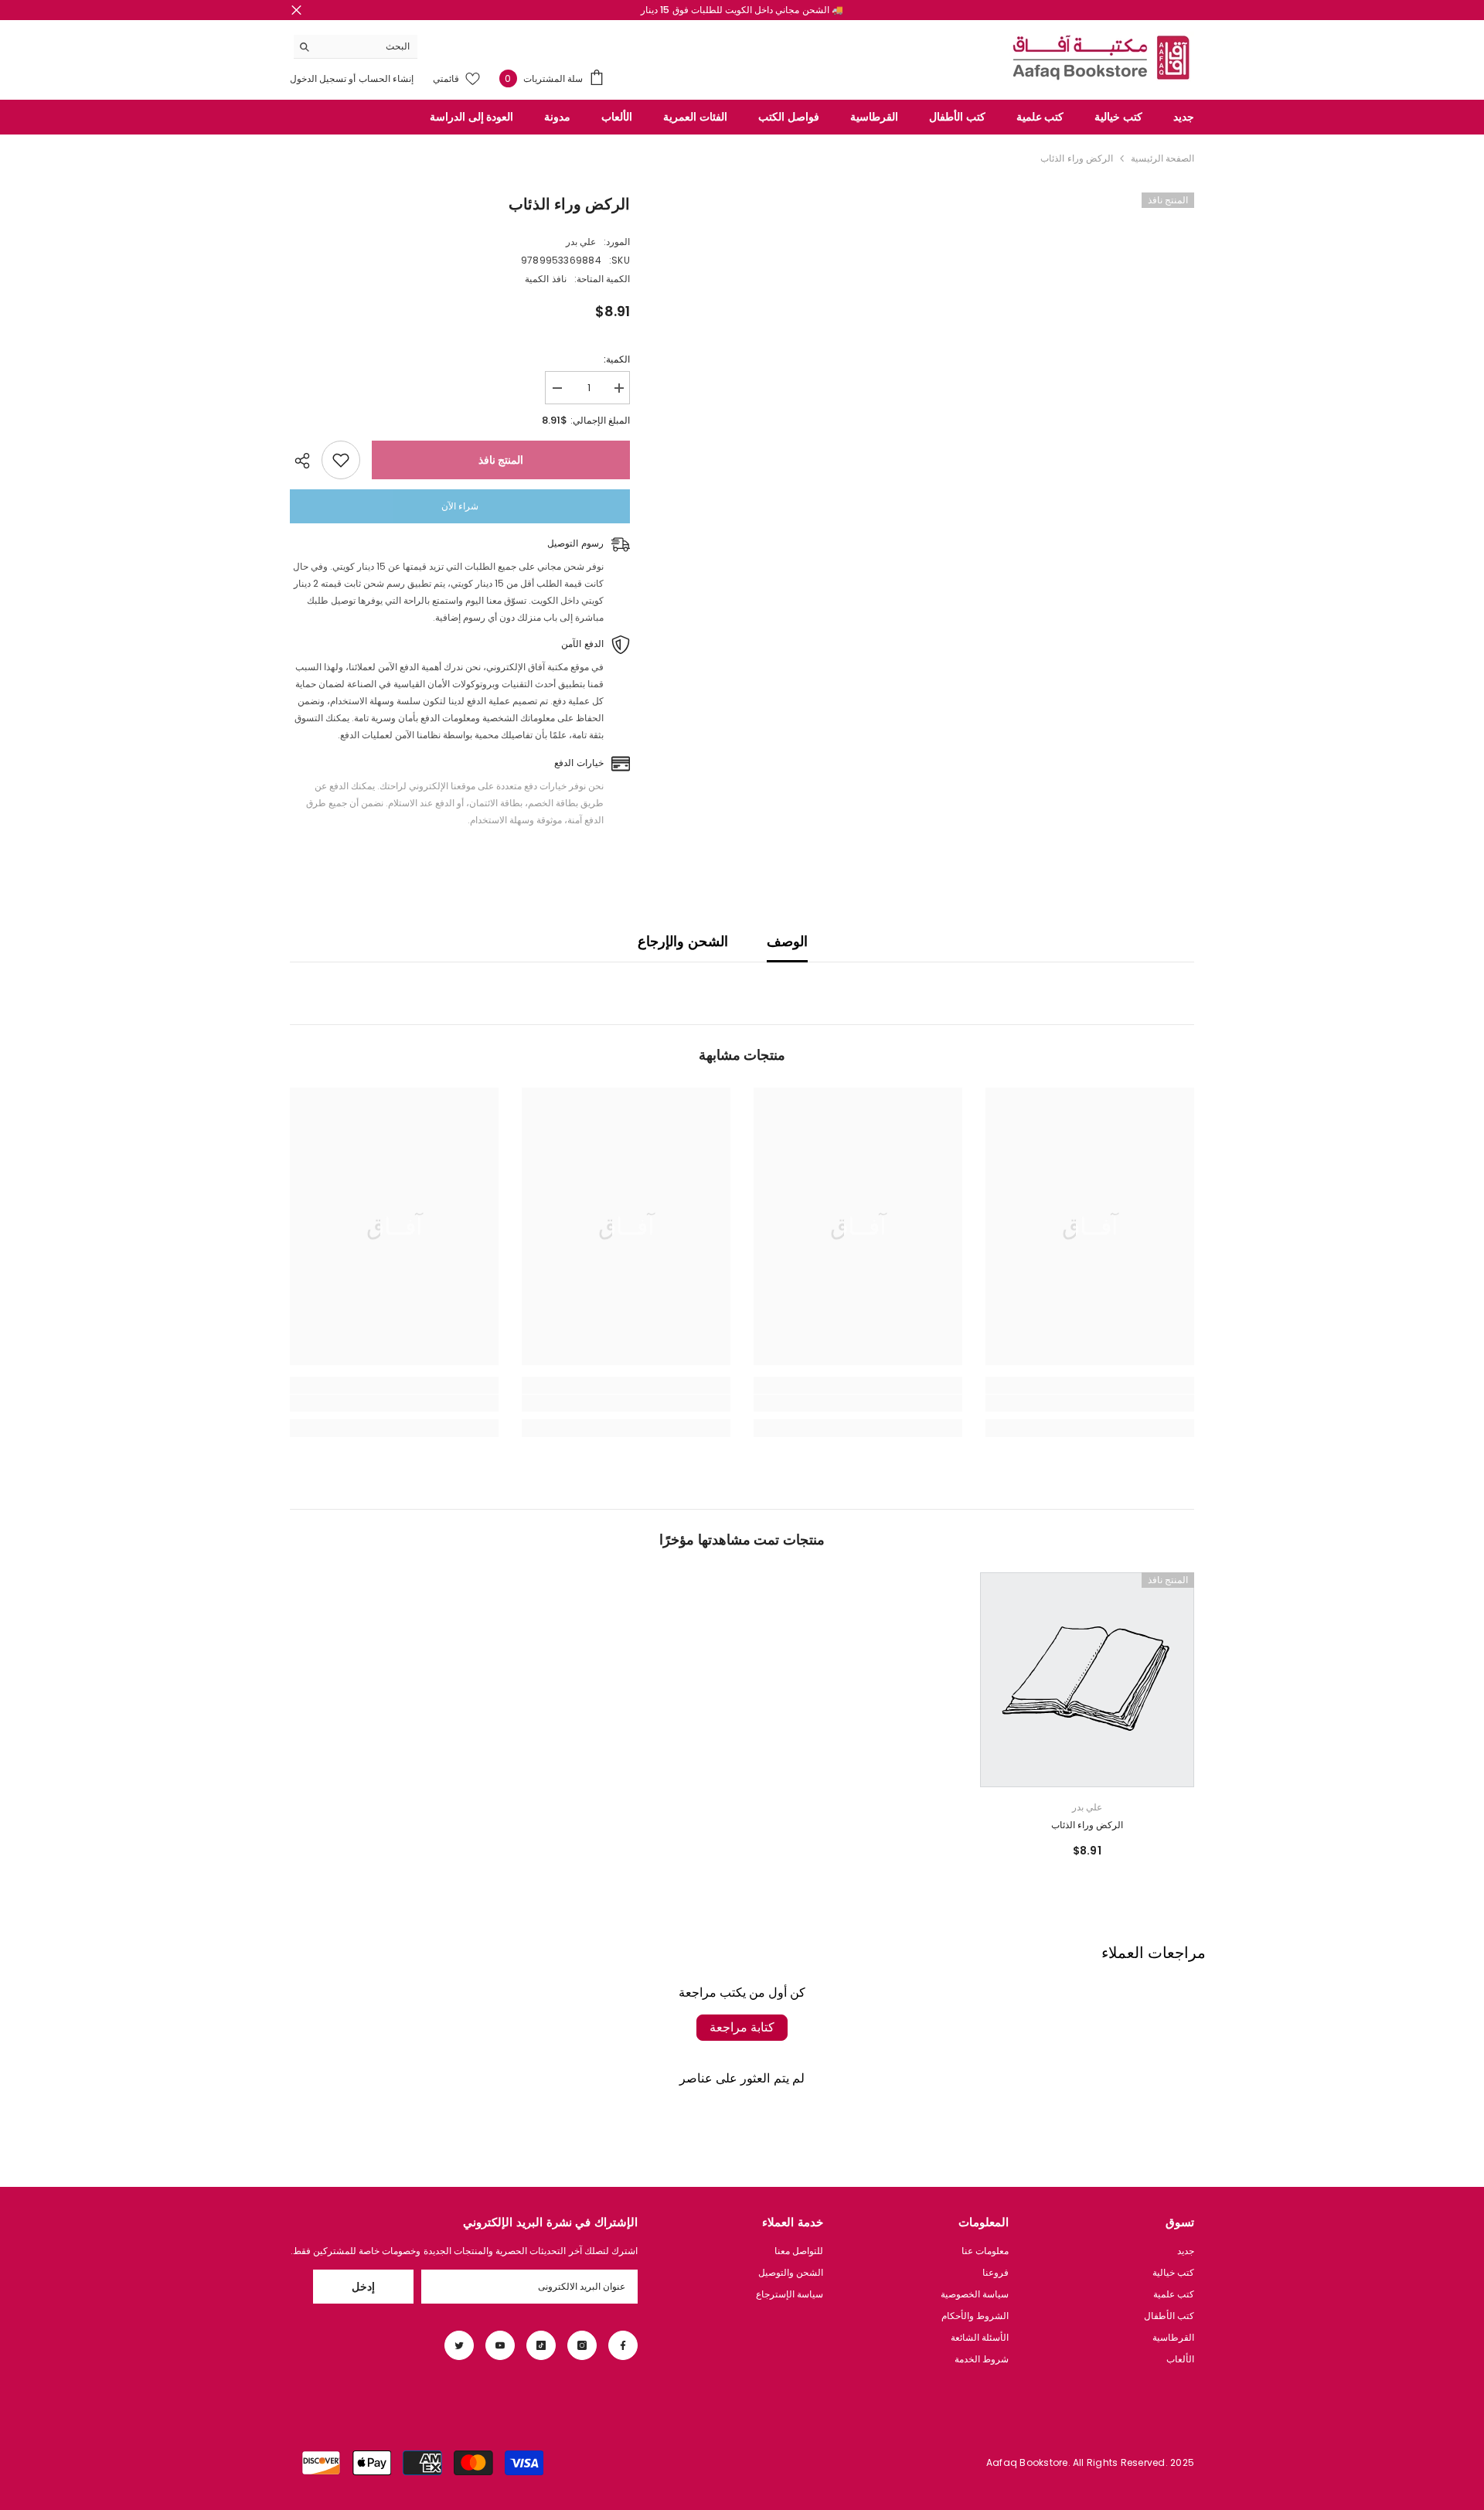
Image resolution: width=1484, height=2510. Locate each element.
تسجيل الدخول (318, 78)
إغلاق (296, 10)
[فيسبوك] (623, 2345)
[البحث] (356, 47)
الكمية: (617, 359)
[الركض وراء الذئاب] (1087, 1680)
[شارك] (306, 461)
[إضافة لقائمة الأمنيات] (341, 460)
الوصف (787, 941)
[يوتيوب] (500, 2345)
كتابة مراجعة (742, 2027)
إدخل (363, 2287)
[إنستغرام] (582, 2345)
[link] (1090, 1403)
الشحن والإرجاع (682, 941)
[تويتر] (459, 2345)
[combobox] (368, 46)
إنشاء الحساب (385, 78)
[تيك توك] (541, 2345)
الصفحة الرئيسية (1162, 158)
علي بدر (581, 242)
